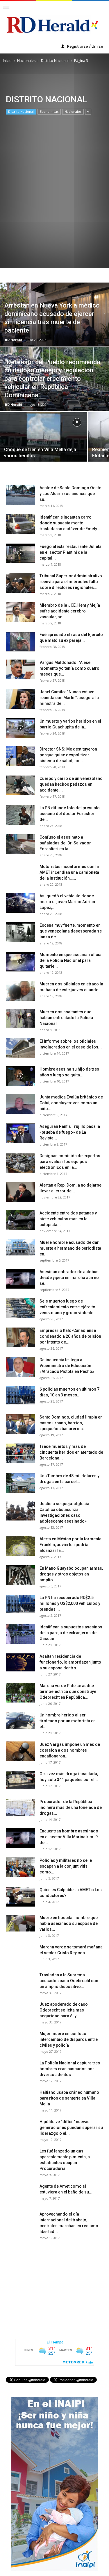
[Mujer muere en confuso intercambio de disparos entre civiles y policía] (20, 2041)
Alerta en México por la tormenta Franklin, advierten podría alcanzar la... (70, 1545)
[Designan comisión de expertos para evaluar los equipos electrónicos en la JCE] (20, 1163)
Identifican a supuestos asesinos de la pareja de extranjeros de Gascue (71, 1633)
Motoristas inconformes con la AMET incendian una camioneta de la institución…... (69, 872)
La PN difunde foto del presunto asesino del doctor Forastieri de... (70, 814)
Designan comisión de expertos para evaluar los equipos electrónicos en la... (70, 1162)
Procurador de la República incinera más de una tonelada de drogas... (71, 1807)
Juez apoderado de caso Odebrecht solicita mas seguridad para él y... (64, 2010)
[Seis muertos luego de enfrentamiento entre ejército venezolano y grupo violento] (20, 1308)
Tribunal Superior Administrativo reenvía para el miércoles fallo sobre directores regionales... (71, 582)
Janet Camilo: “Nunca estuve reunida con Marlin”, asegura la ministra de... (69, 698)
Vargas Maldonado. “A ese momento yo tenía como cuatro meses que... (69, 668)
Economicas (49, 111)
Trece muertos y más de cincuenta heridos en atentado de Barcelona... (71, 1452)
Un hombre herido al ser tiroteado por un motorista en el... (68, 1721)
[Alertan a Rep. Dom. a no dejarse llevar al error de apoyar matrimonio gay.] (20, 1192)
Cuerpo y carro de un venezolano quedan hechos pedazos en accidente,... (71, 784)
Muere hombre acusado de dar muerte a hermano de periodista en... (70, 1248)
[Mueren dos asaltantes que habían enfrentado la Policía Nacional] (20, 1019)
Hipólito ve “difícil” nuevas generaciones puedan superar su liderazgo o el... (71, 2127)
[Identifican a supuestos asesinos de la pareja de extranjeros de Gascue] (20, 1634)
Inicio (7, 61)
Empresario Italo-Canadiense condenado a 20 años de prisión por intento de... (70, 1336)
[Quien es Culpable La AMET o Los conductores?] (20, 1897)
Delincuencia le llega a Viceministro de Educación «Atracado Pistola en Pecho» (67, 1366)
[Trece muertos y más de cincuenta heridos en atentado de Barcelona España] (20, 1454)
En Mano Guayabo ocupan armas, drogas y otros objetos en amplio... (71, 1574)
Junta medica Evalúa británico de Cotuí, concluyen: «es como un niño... (71, 1103)
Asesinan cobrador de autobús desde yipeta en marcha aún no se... (69, 1278)
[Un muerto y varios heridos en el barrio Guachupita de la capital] (20, 728)
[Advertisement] (54, 215)
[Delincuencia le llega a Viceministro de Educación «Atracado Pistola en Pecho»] (20, 1367)
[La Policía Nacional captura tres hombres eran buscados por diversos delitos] (20, 2070)
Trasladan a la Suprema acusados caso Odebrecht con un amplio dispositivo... (69, 1981)
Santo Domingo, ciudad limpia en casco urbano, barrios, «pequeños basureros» (71, 1423)
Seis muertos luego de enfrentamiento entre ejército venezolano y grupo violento (67, 1307)
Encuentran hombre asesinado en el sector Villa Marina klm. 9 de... (69, 1837)
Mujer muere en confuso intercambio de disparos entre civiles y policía (69, 2039)
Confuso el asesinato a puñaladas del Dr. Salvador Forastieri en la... (65, 843)
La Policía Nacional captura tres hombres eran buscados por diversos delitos (70, 2069)
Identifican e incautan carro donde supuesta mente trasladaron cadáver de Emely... (70, 523)
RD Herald (14, 340)
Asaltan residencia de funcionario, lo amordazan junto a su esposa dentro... (70, 1662)
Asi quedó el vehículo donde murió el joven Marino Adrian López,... (67, 902)
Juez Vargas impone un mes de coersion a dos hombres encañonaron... (70, 1750)
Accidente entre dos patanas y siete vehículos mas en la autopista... (68, 1219)
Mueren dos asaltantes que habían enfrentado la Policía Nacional (66, 1018)
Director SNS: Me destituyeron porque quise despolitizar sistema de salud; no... (68, 755)
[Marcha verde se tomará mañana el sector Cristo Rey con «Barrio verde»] (20, 1954)
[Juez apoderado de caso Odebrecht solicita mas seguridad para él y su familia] (20, 2012)
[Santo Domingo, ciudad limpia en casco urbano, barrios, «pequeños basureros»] (20, 1424)
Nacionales (26, 61)
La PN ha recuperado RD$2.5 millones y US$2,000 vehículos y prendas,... (70, 1603)
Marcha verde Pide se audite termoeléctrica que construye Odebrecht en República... (68, 1691)
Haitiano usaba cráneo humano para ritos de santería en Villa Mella (69, 2098)
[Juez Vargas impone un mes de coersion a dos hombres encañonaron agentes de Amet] (20, 1751)
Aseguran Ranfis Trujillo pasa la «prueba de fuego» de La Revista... (70, 1132)
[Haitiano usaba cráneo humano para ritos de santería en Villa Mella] (20, 2100)
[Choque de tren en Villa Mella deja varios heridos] (44, 442)
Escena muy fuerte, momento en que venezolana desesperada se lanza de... (71, 931)
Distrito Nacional (55, 61)
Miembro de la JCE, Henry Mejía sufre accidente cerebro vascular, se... (70, 611)
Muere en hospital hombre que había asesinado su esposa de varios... (69, 1923)
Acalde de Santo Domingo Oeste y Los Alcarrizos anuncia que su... (70, 494)
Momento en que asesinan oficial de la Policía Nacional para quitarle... (71, 960)
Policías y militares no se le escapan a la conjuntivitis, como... (66, 1866)
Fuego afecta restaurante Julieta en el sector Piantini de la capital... (70, 552)
